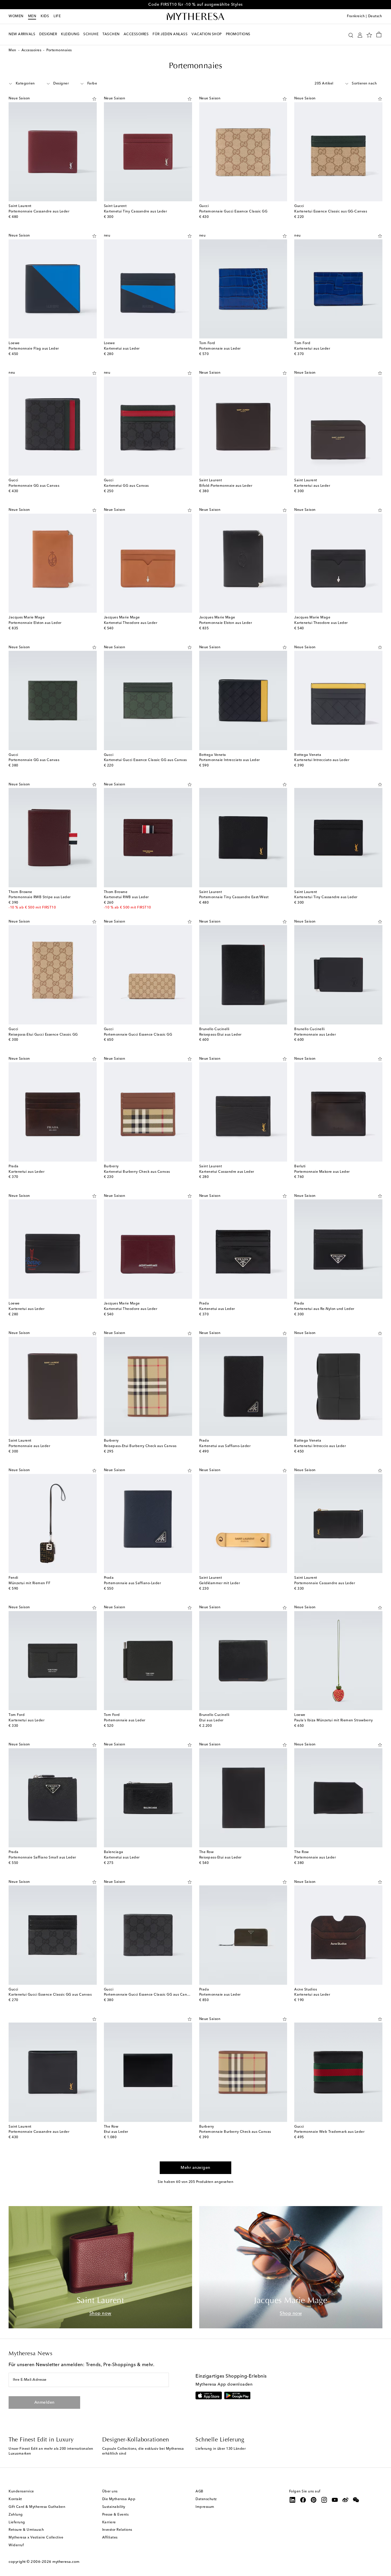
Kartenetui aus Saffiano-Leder (225, 1446)
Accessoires (31, 50)
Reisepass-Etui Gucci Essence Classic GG (43, 1035)
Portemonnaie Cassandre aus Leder (39, 212)
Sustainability (114, 2507)
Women (16, 16)
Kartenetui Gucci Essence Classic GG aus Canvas (145, 760)
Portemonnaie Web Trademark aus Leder (329, 2132)
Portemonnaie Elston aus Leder (35, 623)
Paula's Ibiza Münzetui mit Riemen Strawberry (333, 1720)
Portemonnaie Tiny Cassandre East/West (234, 897)
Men (32, 16)
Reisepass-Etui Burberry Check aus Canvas (140, 1446)
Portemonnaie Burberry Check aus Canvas (235, 2132)
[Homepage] (195, 17)
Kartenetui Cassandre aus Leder (227, 1172)
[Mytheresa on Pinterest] (314, 2500)
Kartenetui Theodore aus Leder (131, 623)
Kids (45, 16)
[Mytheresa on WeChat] (356, 2500)
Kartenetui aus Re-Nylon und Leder (324, 1309)
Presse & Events (115, 2515)
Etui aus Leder (211, 1720)
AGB (200, 2492)
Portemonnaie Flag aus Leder (34, 349)
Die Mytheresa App (119, 2499)
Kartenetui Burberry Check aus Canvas (137, 1172)
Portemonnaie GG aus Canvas (34, 486)
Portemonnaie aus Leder (220, 349)
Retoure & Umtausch (26, 2530)
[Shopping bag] (379, 34)
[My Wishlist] (369, 35)
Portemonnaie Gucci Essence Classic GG (233, 212)
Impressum (205, 2507)
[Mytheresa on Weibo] (345, 2500)
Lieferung (17, 2522)
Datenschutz (206, 2499)
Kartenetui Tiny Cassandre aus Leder (136, 212)
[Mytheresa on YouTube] (335, 2500)
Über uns (110, 2492)
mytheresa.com (66, 2562)
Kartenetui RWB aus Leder (126, 897)
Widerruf (16, 2545)
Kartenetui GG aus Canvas (126, 486)
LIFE (57, 16)
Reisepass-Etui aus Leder (220, 1035)
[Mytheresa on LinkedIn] (293, 2500)
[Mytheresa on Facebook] (303, 2500)
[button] (351, 35)
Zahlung (16, 2515)
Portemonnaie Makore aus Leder (322, 1172)
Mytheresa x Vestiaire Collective (36, 2538)
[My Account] (360, 35)
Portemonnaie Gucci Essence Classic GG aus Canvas (148, 1995)
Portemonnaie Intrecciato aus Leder (230, 760)
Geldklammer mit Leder (220, 1583)
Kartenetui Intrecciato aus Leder (322, 760)
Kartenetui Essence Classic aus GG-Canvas (331, 212)
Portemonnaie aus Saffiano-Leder (133, 1583)
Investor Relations (117, 2530)
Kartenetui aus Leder (122, 349)
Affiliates (110, 2538)
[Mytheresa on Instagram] (324, 2500)
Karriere (109, 2522)
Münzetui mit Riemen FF (29, 1583)
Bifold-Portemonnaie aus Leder (226, 486)
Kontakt (15, 2499)
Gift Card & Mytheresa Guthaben (37, 2507)
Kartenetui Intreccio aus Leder (320, 1446)
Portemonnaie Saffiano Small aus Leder (42, 1858)
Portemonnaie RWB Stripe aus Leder (40, 897)
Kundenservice (21, 2492)
